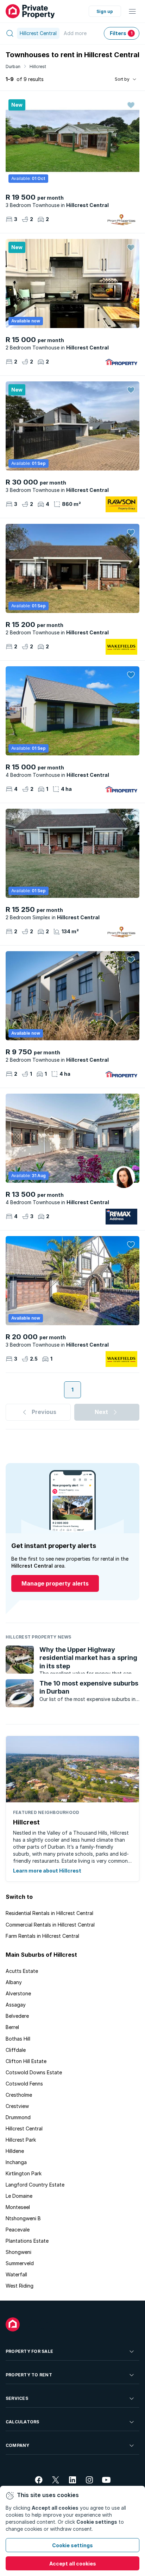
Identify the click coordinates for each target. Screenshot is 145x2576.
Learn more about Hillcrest (47, 1871)
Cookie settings (72, 2545)
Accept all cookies (73, 2564)
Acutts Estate (22, 1971)
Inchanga (16, 2162)
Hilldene (15, 2151)
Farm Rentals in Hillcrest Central (42, 1936)
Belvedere (17, 2016)
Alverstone (18, 1993)
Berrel (12, 2027)
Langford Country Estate (35, 2185)
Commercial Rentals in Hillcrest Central (50, 1925)
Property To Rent (29, 2375)
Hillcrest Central (24, 2128)
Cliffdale (16, 2050)
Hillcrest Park (21, 2140)
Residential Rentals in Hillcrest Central (49, 1913)
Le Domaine (19, 2196)
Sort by (122, 79)
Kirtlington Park (24, 2173)
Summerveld (20, 2263)
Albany (14, 1982)
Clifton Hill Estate (26, 2061)
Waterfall (16, 2274)
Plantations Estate (27, 2241)
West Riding (20, 2286)
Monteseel (18, 2207)
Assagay (16, 2005)
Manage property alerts (55, 1583)
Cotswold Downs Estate (34, 2072)
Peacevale (18, 2230)
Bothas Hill (18, 2039)
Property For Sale (29, 2351)
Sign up (105, 11)
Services (17, 2398)
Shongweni (18, 2252)
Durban (13, 66)
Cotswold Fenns (24, 2084)
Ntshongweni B (23, 2218)
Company (18, 2445)
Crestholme (19, 2095)
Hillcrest (38, 66)
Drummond (18, 2117)
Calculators (23, 2422)
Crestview (17, 2106)
